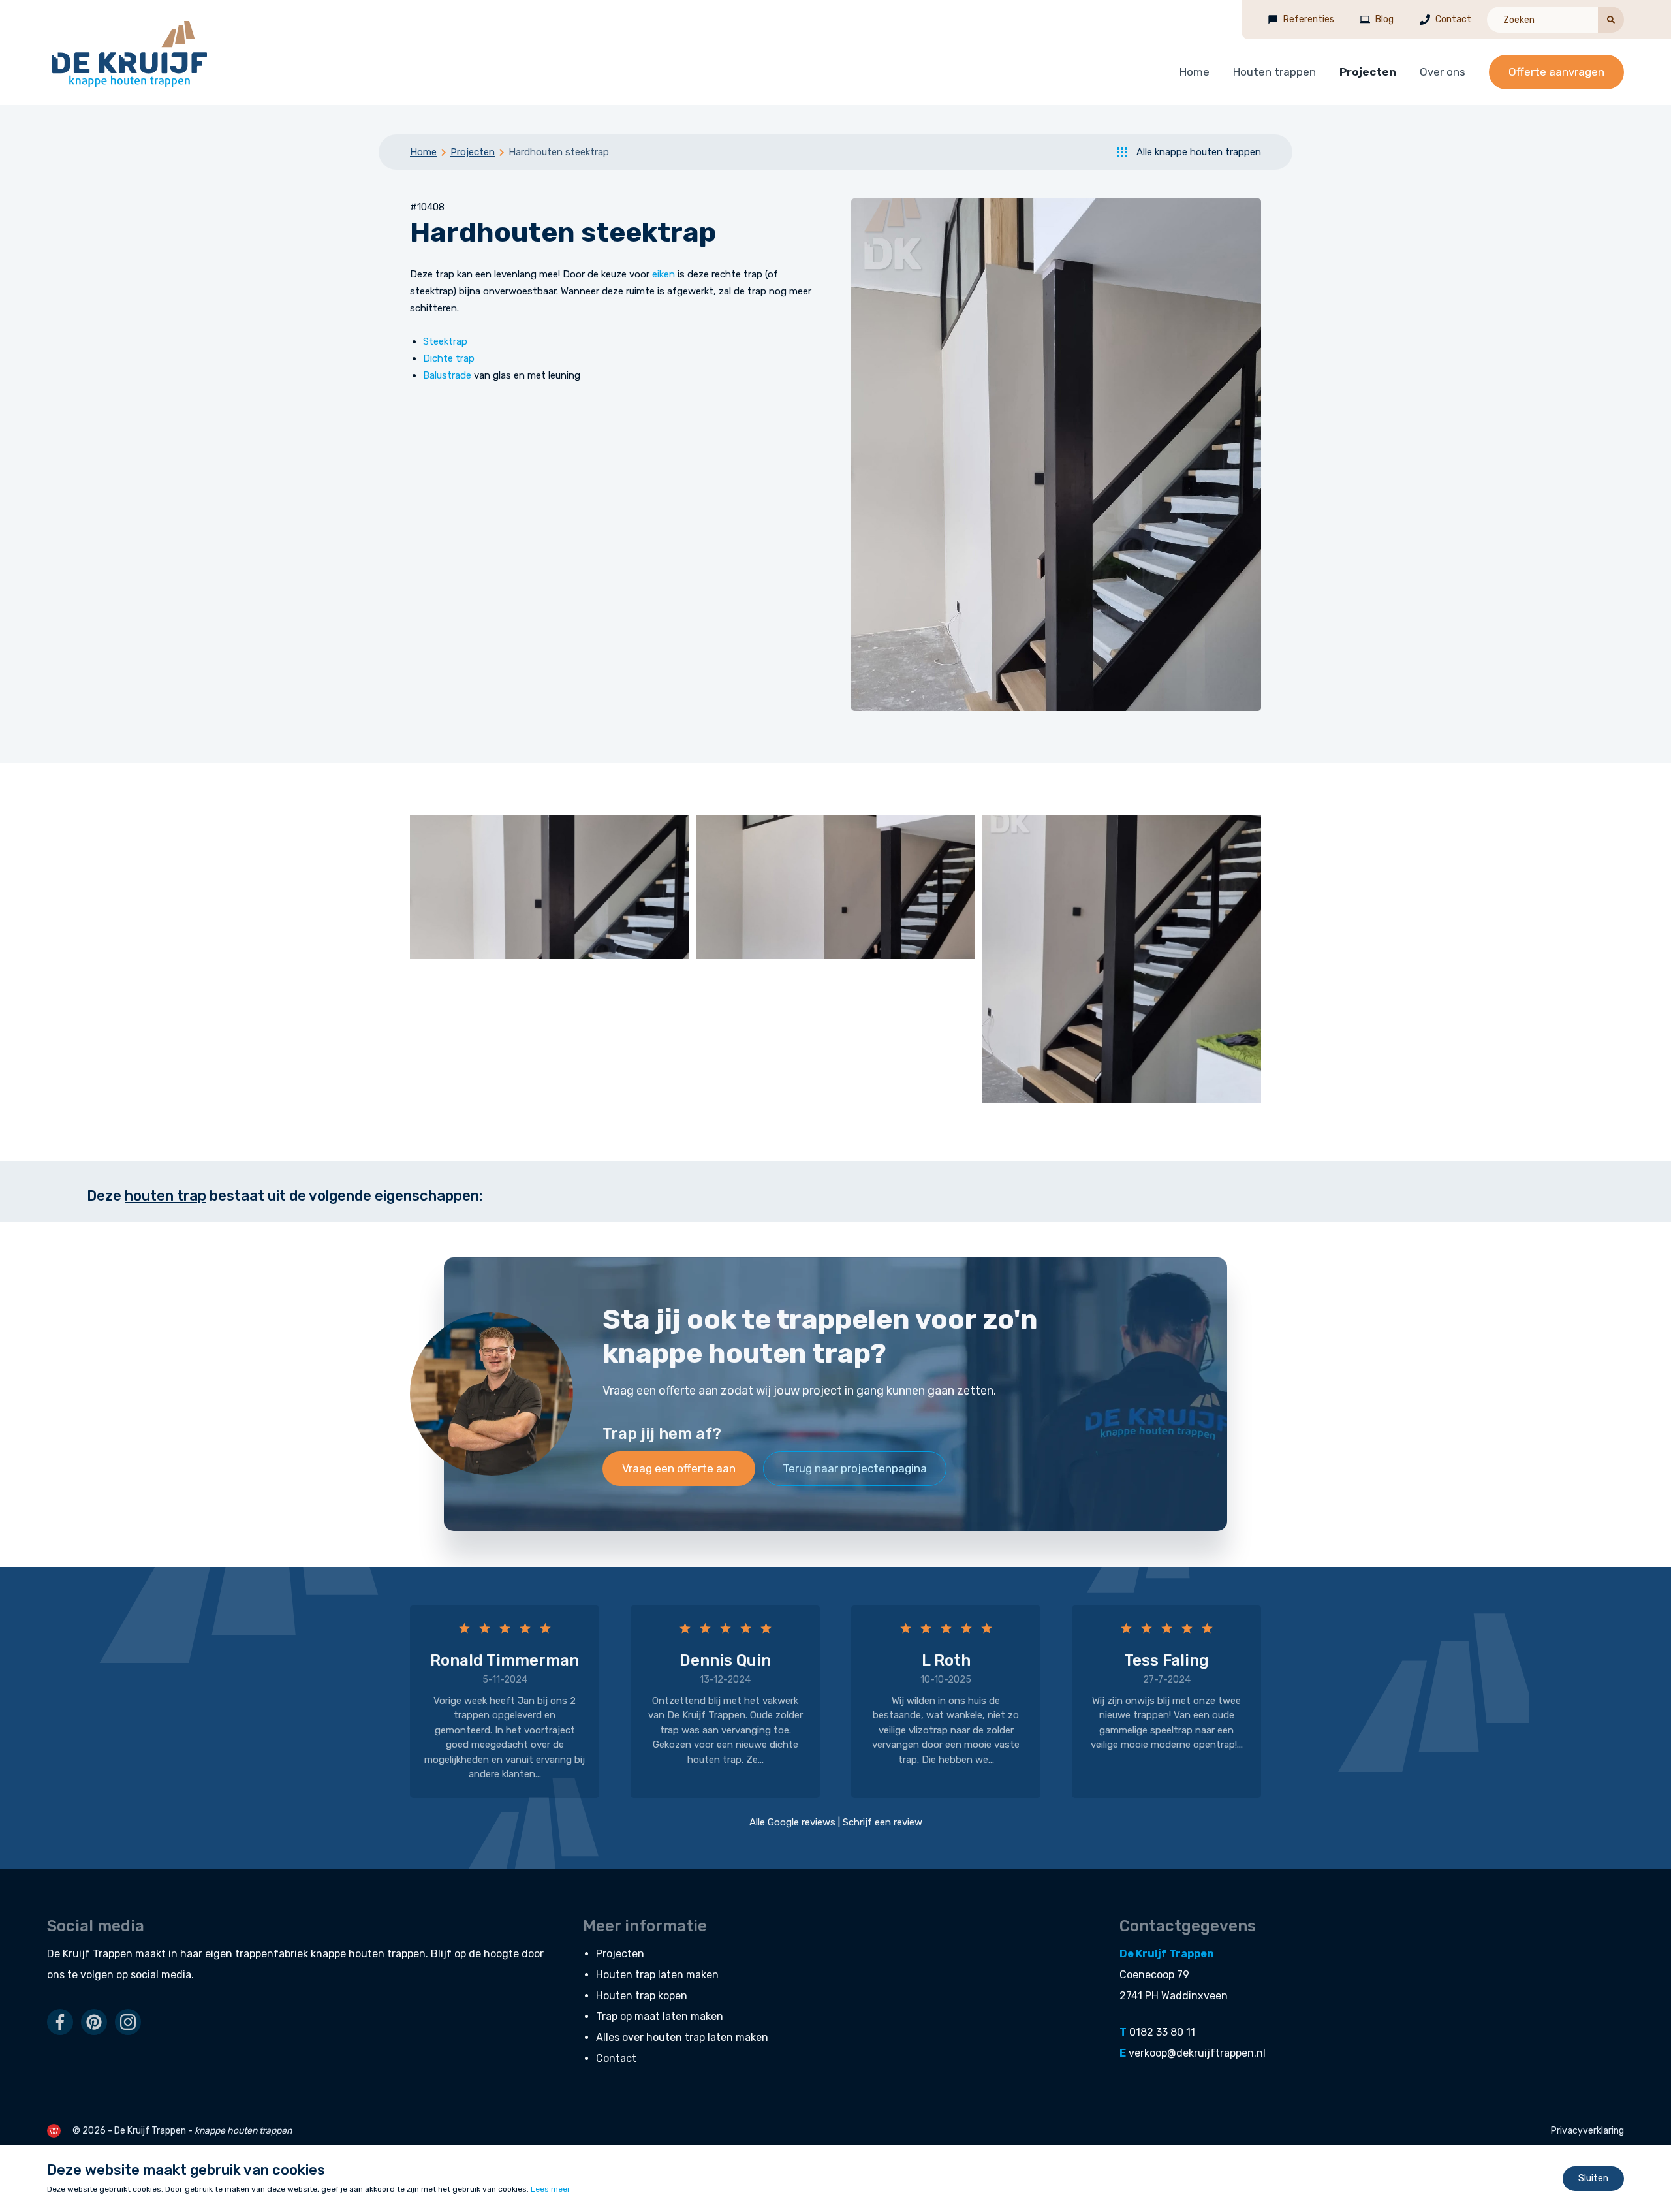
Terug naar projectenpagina (855, 1468)
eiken (664, 274)
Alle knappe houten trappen (1199, 152)
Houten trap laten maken (657, 1975)
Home (1195, 72)
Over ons (1443, 72)
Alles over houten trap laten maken (682, 2037)
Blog (1384, 19)
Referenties (1309, 19)
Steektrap (445, 341)
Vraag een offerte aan (679, 1468)
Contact (1453, 19)
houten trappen (387, 1954)
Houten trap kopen (642, 1996)
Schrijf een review (882, 1822)
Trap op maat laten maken (660, 2016)
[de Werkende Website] (54, 2131)
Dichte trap (449, 358)
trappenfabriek (272, 1954)
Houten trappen (1274, 72)
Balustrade (447, 375)
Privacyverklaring (1587, 2131)
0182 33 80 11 (1162, 2032)
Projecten (1368, 72)
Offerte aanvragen (1556, 72)
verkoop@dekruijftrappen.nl (1197, 2053)
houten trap (165, 1196)
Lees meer (551, 2189)
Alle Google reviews (792, 1822)
